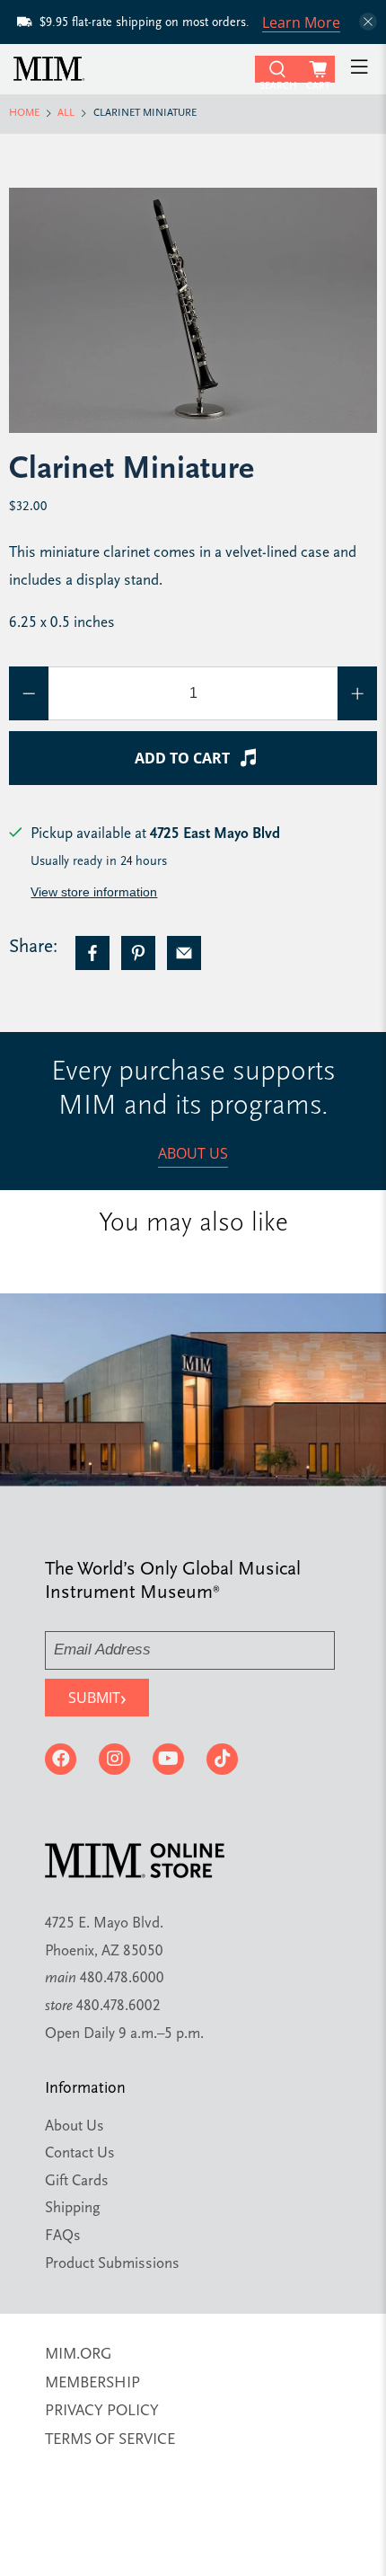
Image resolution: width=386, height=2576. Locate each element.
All (66, 114)
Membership (92, 2383)
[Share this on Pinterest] (138, 953)
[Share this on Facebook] (92, 953)
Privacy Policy (102, 2411)
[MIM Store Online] (132, 69)
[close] (368, 22)
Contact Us (80, 2153)
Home (24, 114)
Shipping (73, 2208)
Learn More (301, 22)
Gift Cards (77, 2181)
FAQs (63, 2236)
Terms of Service (110, 2440)
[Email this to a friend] (184, 953)
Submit (97, 1697)
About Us (193, 1153)
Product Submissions (112, 2264)
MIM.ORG (78, 2355)
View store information (94, 892)
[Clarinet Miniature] (193, 310)
